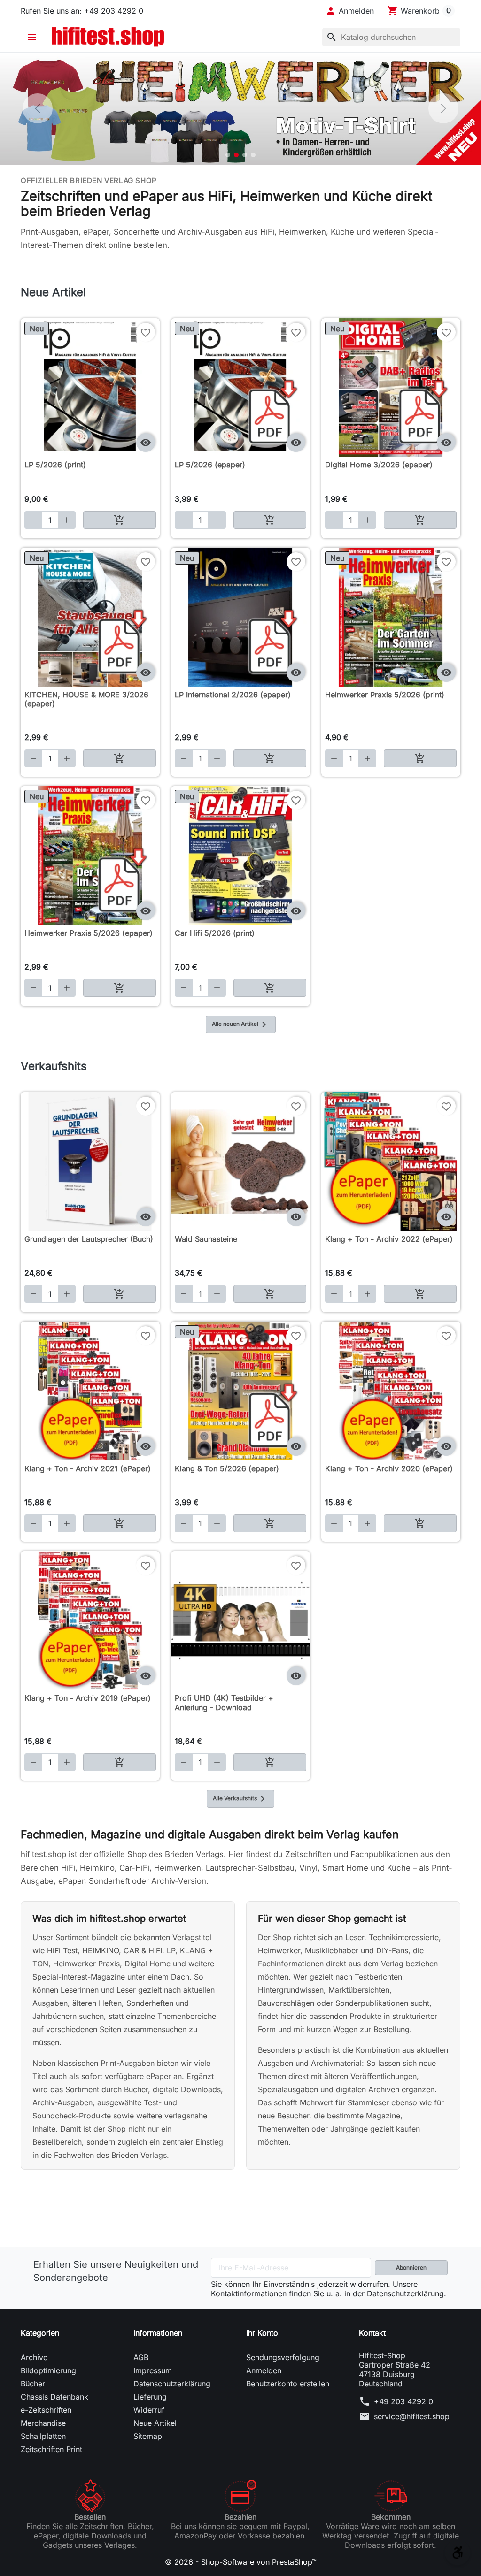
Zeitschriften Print (51, 2449)
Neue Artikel (155, 2423)
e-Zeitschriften (46, 2410)
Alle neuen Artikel (241, 1024)
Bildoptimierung (48, 2370)
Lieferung (150, 2397)
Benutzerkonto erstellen (288, 2384)
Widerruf (149, 2410)
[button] (349, 11)
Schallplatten (43, 2436)
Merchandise (43, 2423)
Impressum (153, 2370)
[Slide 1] (228, 155)
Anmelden (264, 2370)
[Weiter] (443, 108)
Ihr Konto (262, 2333)
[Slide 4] (253, 155)
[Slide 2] (236, 155)
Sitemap (148, 2436)
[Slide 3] (245, 155)
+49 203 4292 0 (403, 2401)
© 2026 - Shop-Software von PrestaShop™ (241, 2562)
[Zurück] (38, 108)
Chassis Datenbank (54, 2397)
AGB (141, 2357)
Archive (34, 2357)
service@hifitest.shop (412, 2416)
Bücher (33, 2384)
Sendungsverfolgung (283, 2357)
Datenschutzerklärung (172, 2384)
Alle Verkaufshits (240, 1799)
